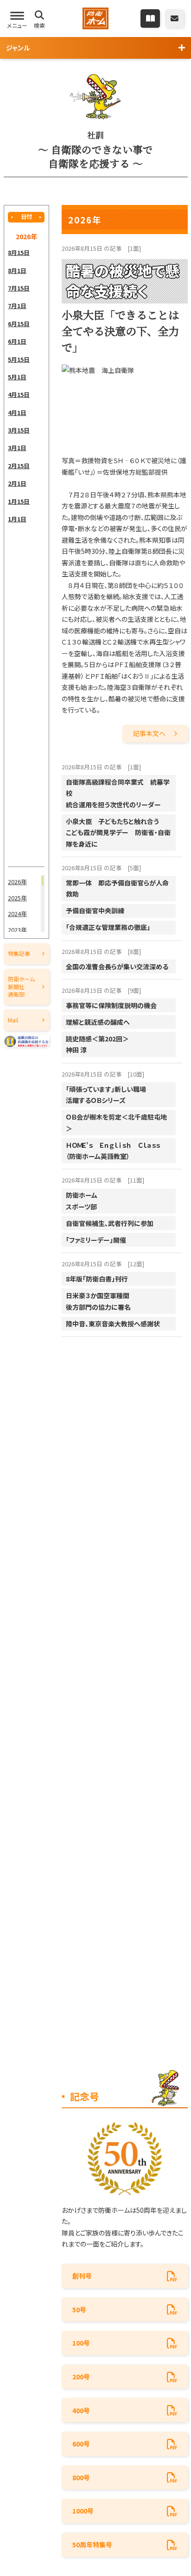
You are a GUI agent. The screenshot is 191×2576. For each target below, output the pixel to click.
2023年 (17, 930)
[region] (26, 555)
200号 (81, 2377)
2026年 (17, 882)
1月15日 (19, 501)
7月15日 (19, 288)
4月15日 (19, 394)
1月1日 (17, 519)
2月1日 (17, 483)
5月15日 (19, 359)
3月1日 (17, 448)
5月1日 (17, 377)
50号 (79, 2310)
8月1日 (17, 270)
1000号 (83, 2511)
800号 (81, 2477)
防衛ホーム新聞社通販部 (21, 986)
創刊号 (82, 2276)
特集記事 (19, 953)
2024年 (17, 913)
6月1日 (17, 341)
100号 (81, 2343)
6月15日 (19, 324)
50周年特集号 (92, 2545)
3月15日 (19, 430)
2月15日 (19, 466)
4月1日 (17, 412)
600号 (81, 2444)
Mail (13, 1020)
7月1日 (17, 306)
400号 (81, 2410)
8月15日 (19, 252)
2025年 (17, 898)
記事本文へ (149, 733)
